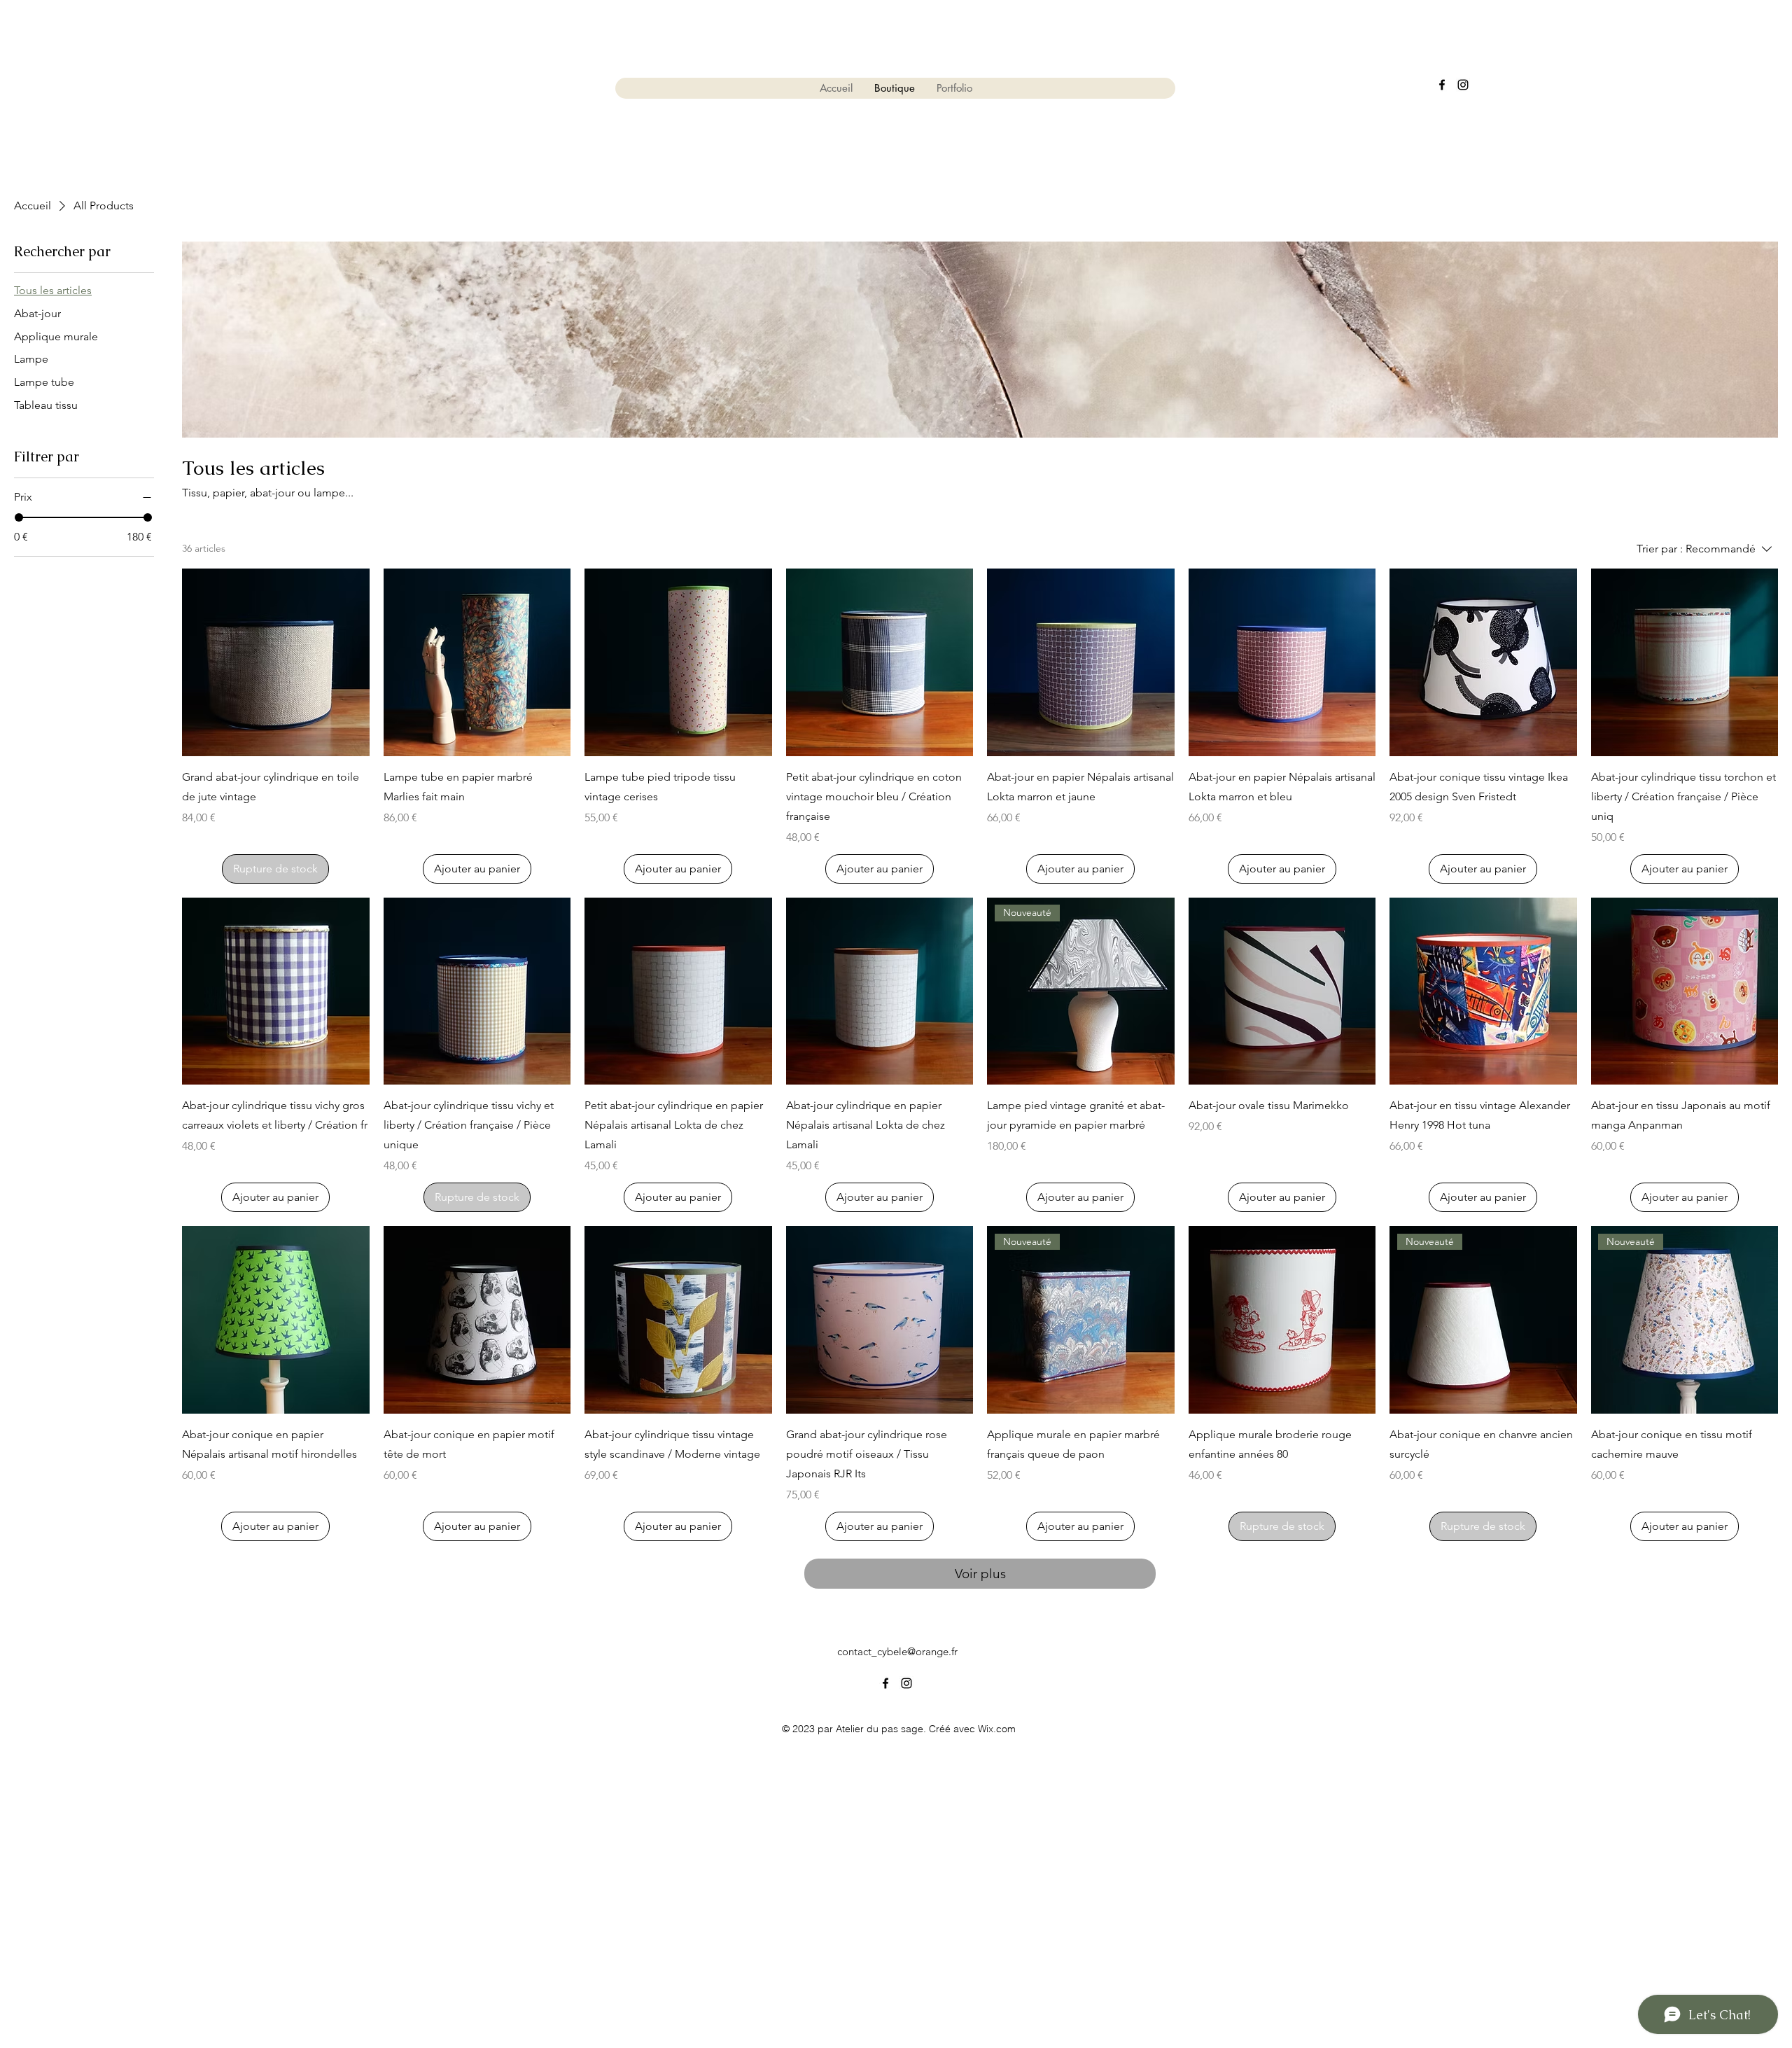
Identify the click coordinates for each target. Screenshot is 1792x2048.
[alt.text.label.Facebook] (1442, 85)
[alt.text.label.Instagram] (1463, 85)
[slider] (19, 517)
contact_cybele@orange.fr (897, 1651)
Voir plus (980, 1574)
